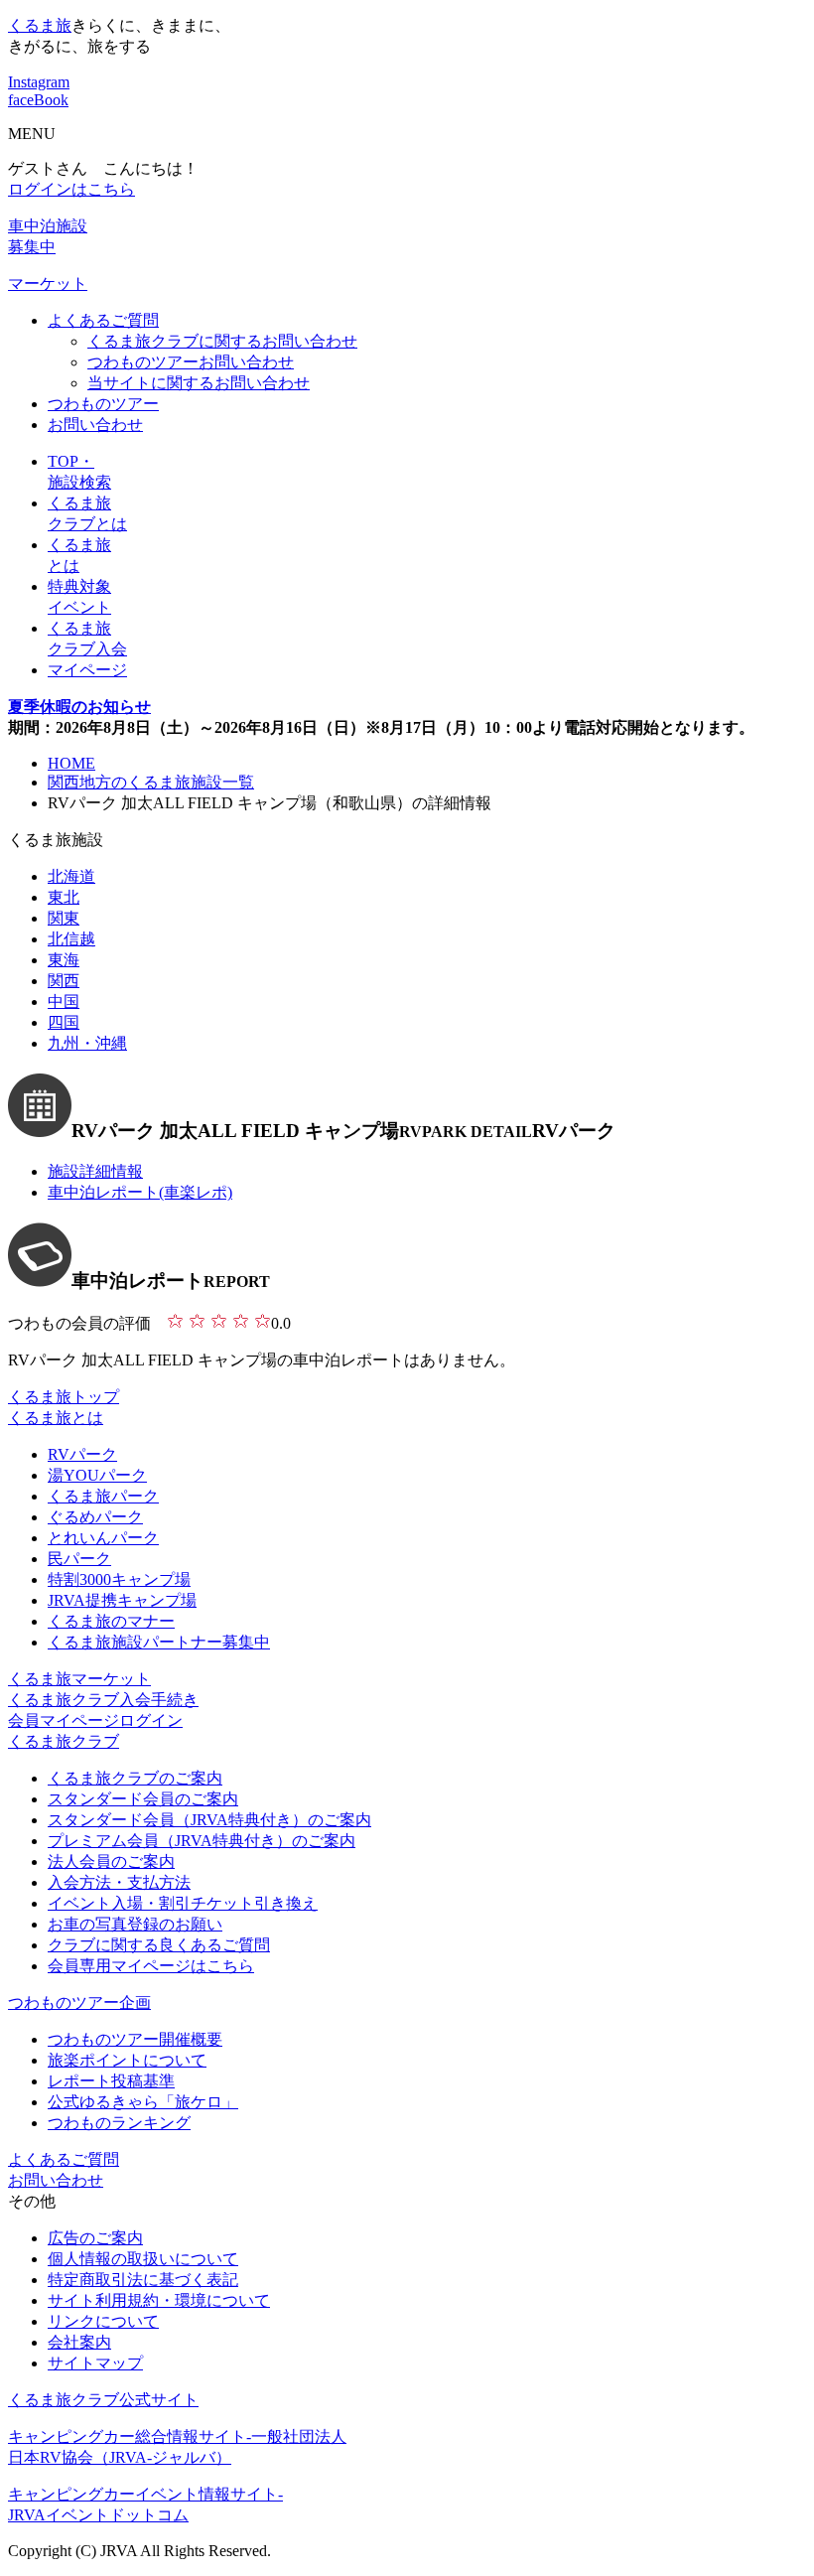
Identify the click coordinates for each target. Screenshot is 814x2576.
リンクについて (103, 2321)
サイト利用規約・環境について (159, 2300)
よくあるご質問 (103, 320)
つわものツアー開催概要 (135, 2039)
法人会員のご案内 (111, 1861)
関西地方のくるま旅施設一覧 (151, 782)
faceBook (38, 100)
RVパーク (82, 1454)
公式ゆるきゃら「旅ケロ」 (143, 2102)
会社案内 (79, 2342)
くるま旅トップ (64, 1397)
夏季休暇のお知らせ (79, 707)
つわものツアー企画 (79, 2003)
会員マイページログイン (95, 1720)
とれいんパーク (103, 1538)
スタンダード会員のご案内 (143, 1799)
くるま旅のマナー (111, 1621)
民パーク (79, 1559)
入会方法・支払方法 (119, 1882)
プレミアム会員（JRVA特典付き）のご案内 (202, 1841)
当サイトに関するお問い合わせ (199, 383)
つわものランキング (119, 2123)
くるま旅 (40, 25)
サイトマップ (95, 2363)
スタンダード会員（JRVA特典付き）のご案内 (209, 1820)
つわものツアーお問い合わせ (191, 362)
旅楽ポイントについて (127, 2060)
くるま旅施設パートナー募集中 (159, 1642)
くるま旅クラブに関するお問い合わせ (222, 341)
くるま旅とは (56, 1418)
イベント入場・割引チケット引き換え (183, 1903)
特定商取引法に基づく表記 (143, 2280)
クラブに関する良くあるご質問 (159, 1945)
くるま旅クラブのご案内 (135, 1778)
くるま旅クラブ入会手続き (103, 1700)
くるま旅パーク (103, 1496)
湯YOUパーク (97, 1475)
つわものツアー (103, 404)
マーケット (48, 284)
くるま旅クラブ (64, 1741)
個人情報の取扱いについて (143, 2259)
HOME (71, 763)
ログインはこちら (71, 189)
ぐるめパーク (95, 1517)
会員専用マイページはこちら (151, 1966)
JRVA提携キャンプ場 (122, 1600)
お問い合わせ (95, 425)
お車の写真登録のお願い (135, 1924)
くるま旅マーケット (79, 1679)
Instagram (39, 82)
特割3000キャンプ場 (119, 1579)
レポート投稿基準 (111, 2081)
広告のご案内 (95, 2238)
